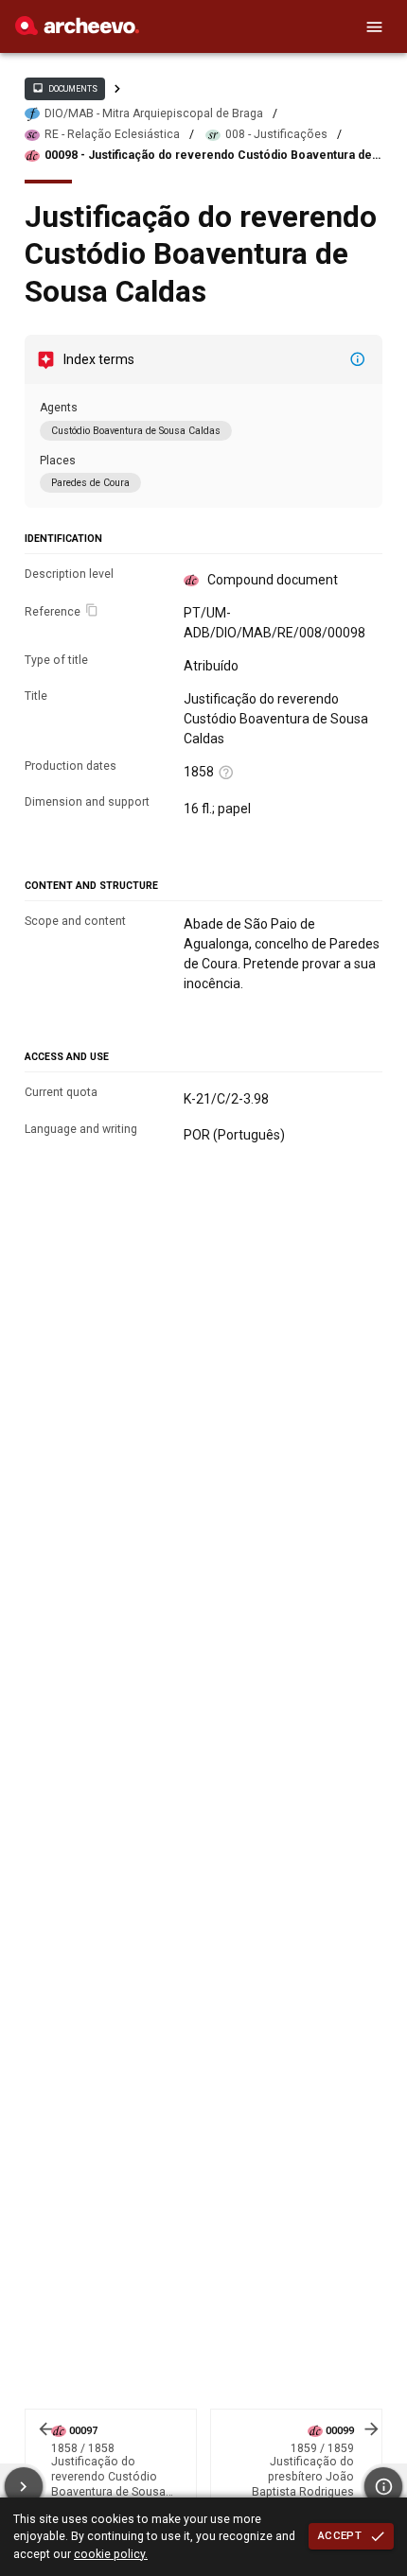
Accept (340, 2535)
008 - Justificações (276, 134)
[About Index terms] (358, 359)
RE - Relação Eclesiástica (112, 134)
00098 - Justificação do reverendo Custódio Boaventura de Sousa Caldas (208, 156)
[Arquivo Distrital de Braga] (77, 30)
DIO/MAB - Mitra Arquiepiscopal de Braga (154, 113)
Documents (64, 88)
